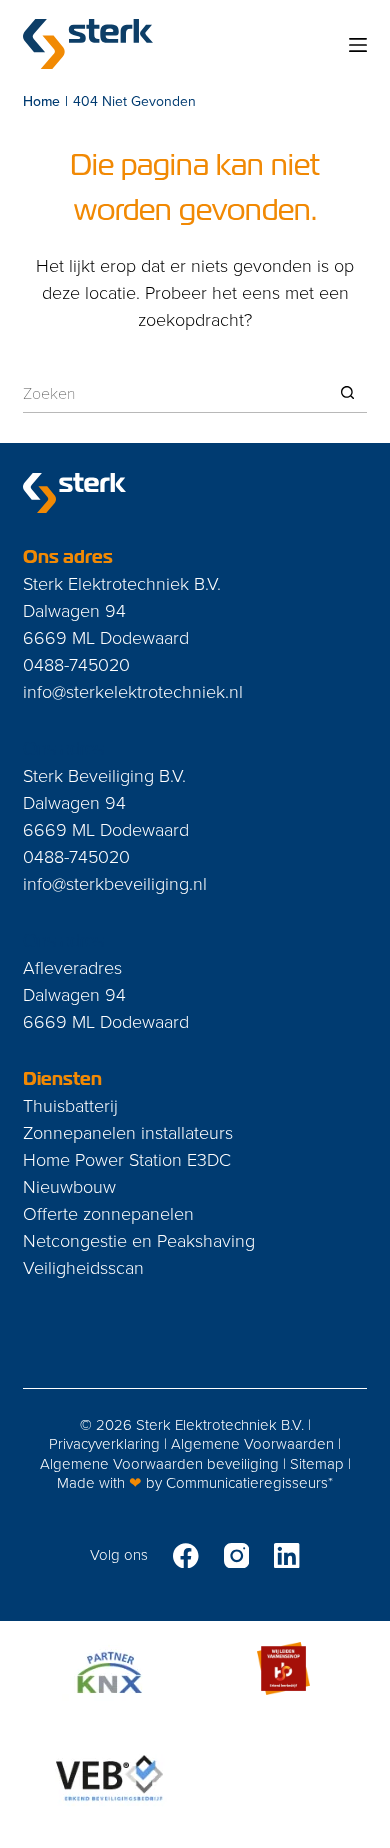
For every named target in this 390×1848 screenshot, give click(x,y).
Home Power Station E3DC (127, 1159)
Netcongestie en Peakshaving (139, 1240)
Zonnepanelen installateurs (128, 1132)
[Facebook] (186, 1556)
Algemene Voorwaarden (252, 1443)
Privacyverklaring (104, 1443)
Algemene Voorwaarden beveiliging (159, 1463)
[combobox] (175, 393)
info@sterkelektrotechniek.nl (133, 691)
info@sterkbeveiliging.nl (115, 883)
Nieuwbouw (69, 1186)
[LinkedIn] (287, 1556)
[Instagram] (237, 1556)
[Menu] (358, 45)
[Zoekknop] (347, 392)
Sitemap (317, 1463)
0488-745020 (76, 664)
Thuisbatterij (70, 1105)
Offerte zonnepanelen (108, 1213)
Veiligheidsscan (83, 1267)
